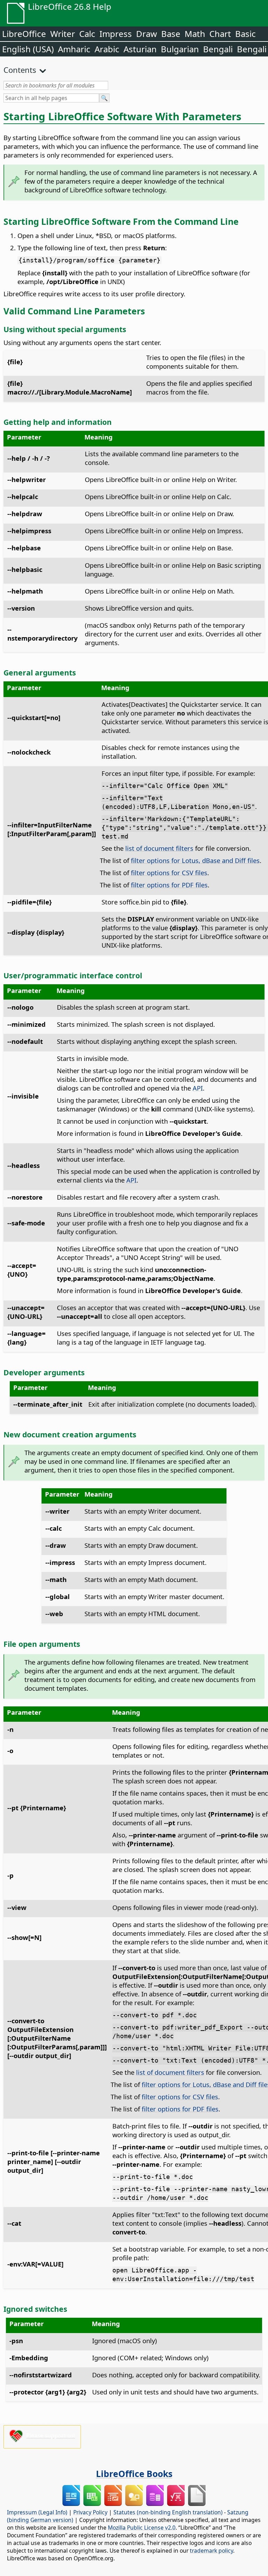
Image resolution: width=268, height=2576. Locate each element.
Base (171, 34)
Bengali (218, 49)
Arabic (107, 49)
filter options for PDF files (169, 885)
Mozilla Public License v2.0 (142, 2528)
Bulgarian (180, 49)
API (198, 1088)
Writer (63, 34)
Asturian (140, 49)
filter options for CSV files (169, 873)
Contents (20, 70)
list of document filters (159, 848)
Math (195, 34)
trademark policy (211, 2551)
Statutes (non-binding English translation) (168, 2512)
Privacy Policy (90, 2512)
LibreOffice (24, 34)
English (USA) (28, 49)
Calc (87, 34)
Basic (245, 34)
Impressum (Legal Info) (37, 2512)
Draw (147, 34)
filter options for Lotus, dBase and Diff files (195, 860)
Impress (116, 34)
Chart (220, 34)
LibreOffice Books (134, 2474)
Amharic (74, 49)
